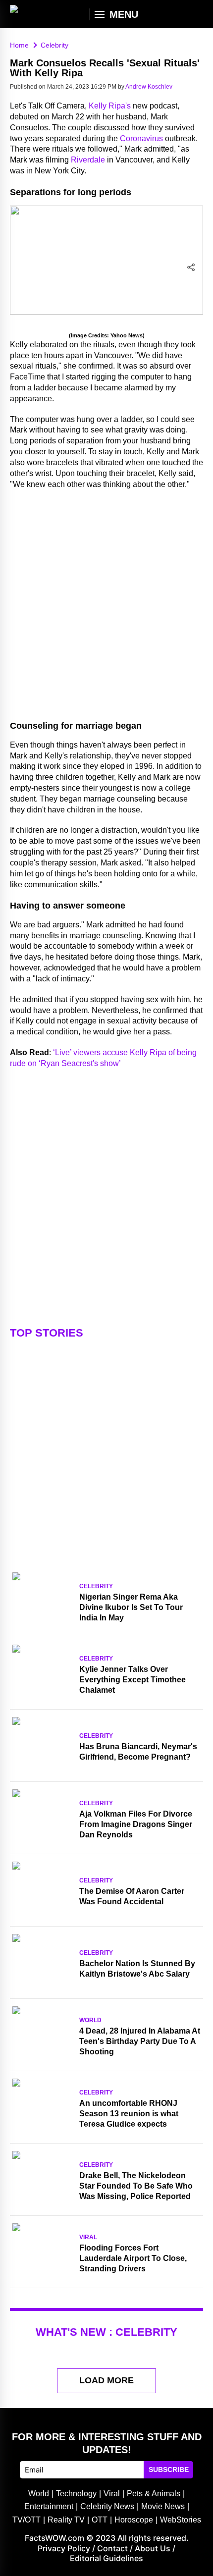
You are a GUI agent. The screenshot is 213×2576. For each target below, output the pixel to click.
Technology (76, 2494)
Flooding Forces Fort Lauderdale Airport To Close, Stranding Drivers (133, 2258)
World (90, 2020)
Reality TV (66, 2520)
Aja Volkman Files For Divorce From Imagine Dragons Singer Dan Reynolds (136, 1824)
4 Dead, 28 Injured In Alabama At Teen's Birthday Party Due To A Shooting (140, 2041)
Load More (106, 2380)
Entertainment (49, 2506)
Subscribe (169, 2469)
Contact (112, 2548)
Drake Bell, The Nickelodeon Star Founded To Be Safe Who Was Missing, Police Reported (136, 2186)
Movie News (163, 2506)
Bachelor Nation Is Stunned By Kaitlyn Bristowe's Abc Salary (137, 1969)
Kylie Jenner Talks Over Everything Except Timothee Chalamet (133, 1680)
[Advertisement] (106, 603)
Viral (88, 2237)
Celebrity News (107, 2506)
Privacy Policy (64, 2548)
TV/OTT (27, 2520)
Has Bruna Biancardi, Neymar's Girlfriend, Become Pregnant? (138, 1752)
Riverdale (88, 160)
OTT (100, 2520)
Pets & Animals (154, 2494)
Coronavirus (141, 138)
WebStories (181, 2520)
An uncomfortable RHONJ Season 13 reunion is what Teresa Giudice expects (129, 2114)
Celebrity (96, 1586)
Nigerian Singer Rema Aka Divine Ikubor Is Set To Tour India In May (131, 1607)
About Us (153, 2548)
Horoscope (134, 2520)
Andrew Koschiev (149, 87)
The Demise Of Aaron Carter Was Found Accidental (132, 1896)
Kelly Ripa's (110, 106)
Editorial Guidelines (106, 2558)
